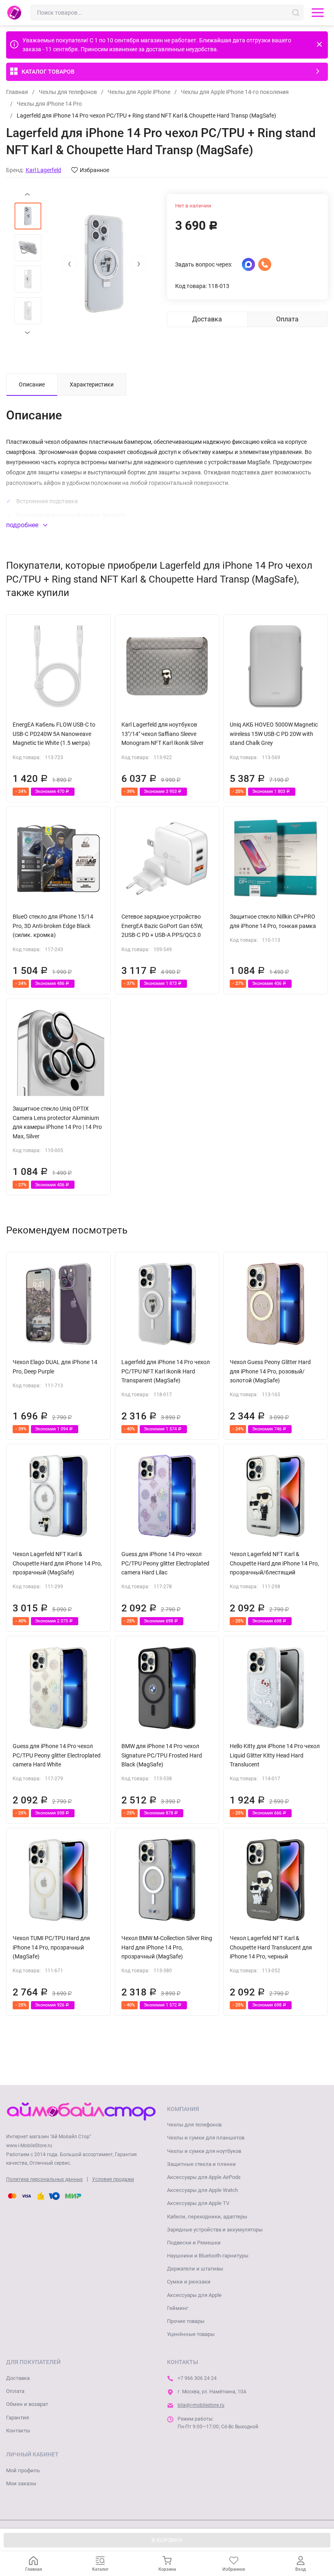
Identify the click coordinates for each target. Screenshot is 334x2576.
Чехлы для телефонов (68, 92)
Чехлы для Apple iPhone (139, 92)
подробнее (23, 525)
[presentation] (69, 264)
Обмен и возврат (27, 2404)
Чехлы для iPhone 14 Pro (49, 104)
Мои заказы (21, 2483)
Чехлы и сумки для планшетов (206, 2138)
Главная (17, 92)
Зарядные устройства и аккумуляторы (215, 2230)
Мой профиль (23, 2470)
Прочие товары (186, 2321)
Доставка (18, 2378)
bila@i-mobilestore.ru (201, 2405)
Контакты (18, 2431)
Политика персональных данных (44, 2179)
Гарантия (18, 2418)
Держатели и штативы (195, 2269)
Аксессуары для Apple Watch (202, 2190)
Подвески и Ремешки (194, 2243)
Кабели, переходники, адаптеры (207, 2217)
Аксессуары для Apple (194, 2295)
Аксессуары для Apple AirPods (204, 2177)
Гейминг (178, 2308)
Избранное (94, 170)
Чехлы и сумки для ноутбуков (204, 2151)
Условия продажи (113, 2179)
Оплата (15, 2391)
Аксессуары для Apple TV (198, 2203)
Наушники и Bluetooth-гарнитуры (208, 2256)
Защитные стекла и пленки (201, 2164)
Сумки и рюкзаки (189, 2282)
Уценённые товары (191, 2334)
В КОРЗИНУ (167, 2540)
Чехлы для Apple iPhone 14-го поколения (235, 92)
